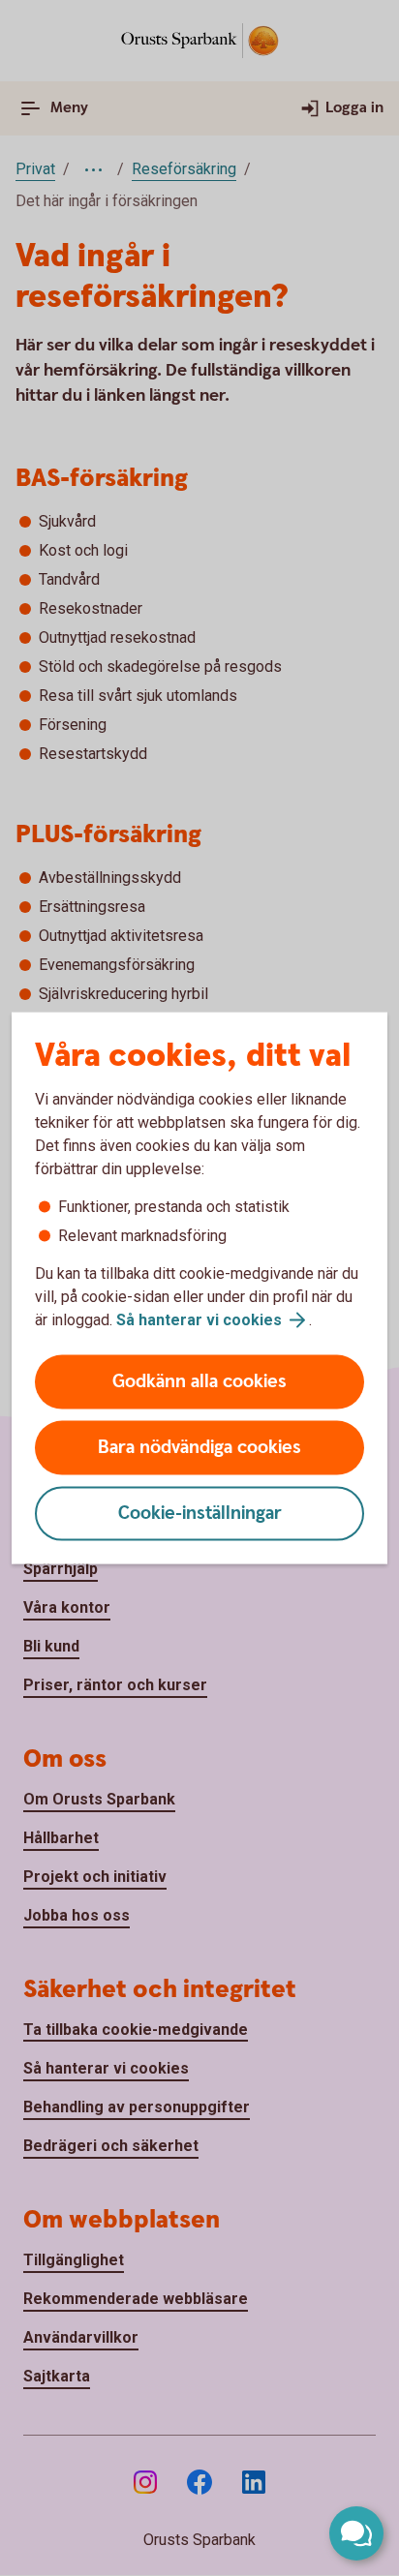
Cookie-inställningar (200, 1514)
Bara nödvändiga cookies (199, 1448)
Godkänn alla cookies (199, 1382)
